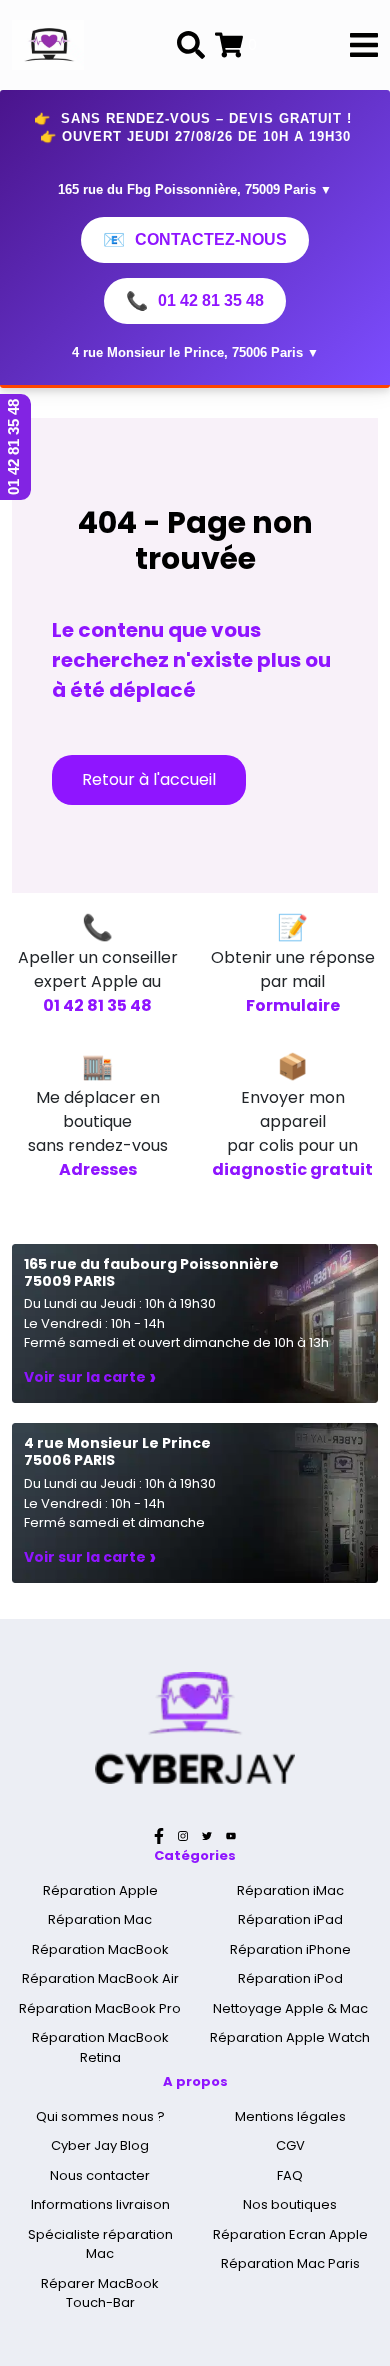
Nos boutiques (290, 2204)
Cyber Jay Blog (100, 2145)
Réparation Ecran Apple (290, 2234)
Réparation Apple (100, 1890)
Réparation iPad (290, 1919)
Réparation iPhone (290, 1949)
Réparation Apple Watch (290, 2037)
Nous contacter (100, 2175)
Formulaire (293, 1005)
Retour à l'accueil (149, 779)
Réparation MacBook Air (100, 1978)
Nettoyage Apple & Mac (290, 2008)
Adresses (98, 1169)
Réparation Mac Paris (290, 2263)
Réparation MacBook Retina (100, 2047)
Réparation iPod (290, 1978)
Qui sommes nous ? (100, 2116)
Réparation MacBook (100, 1949)
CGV (290, 2145)
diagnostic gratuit (292, 1169)
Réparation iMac (290, 1890)
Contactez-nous (195, 240)
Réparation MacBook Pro (100, 2008)
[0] (229, 45)
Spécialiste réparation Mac (100, 2244)
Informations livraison (100, 2204)
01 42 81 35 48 (195, 301)
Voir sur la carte (90, 1377)
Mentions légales (290, 2116)
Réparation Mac (100, 1919)
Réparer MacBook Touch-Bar (100, 2293)
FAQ (290, 2175)
